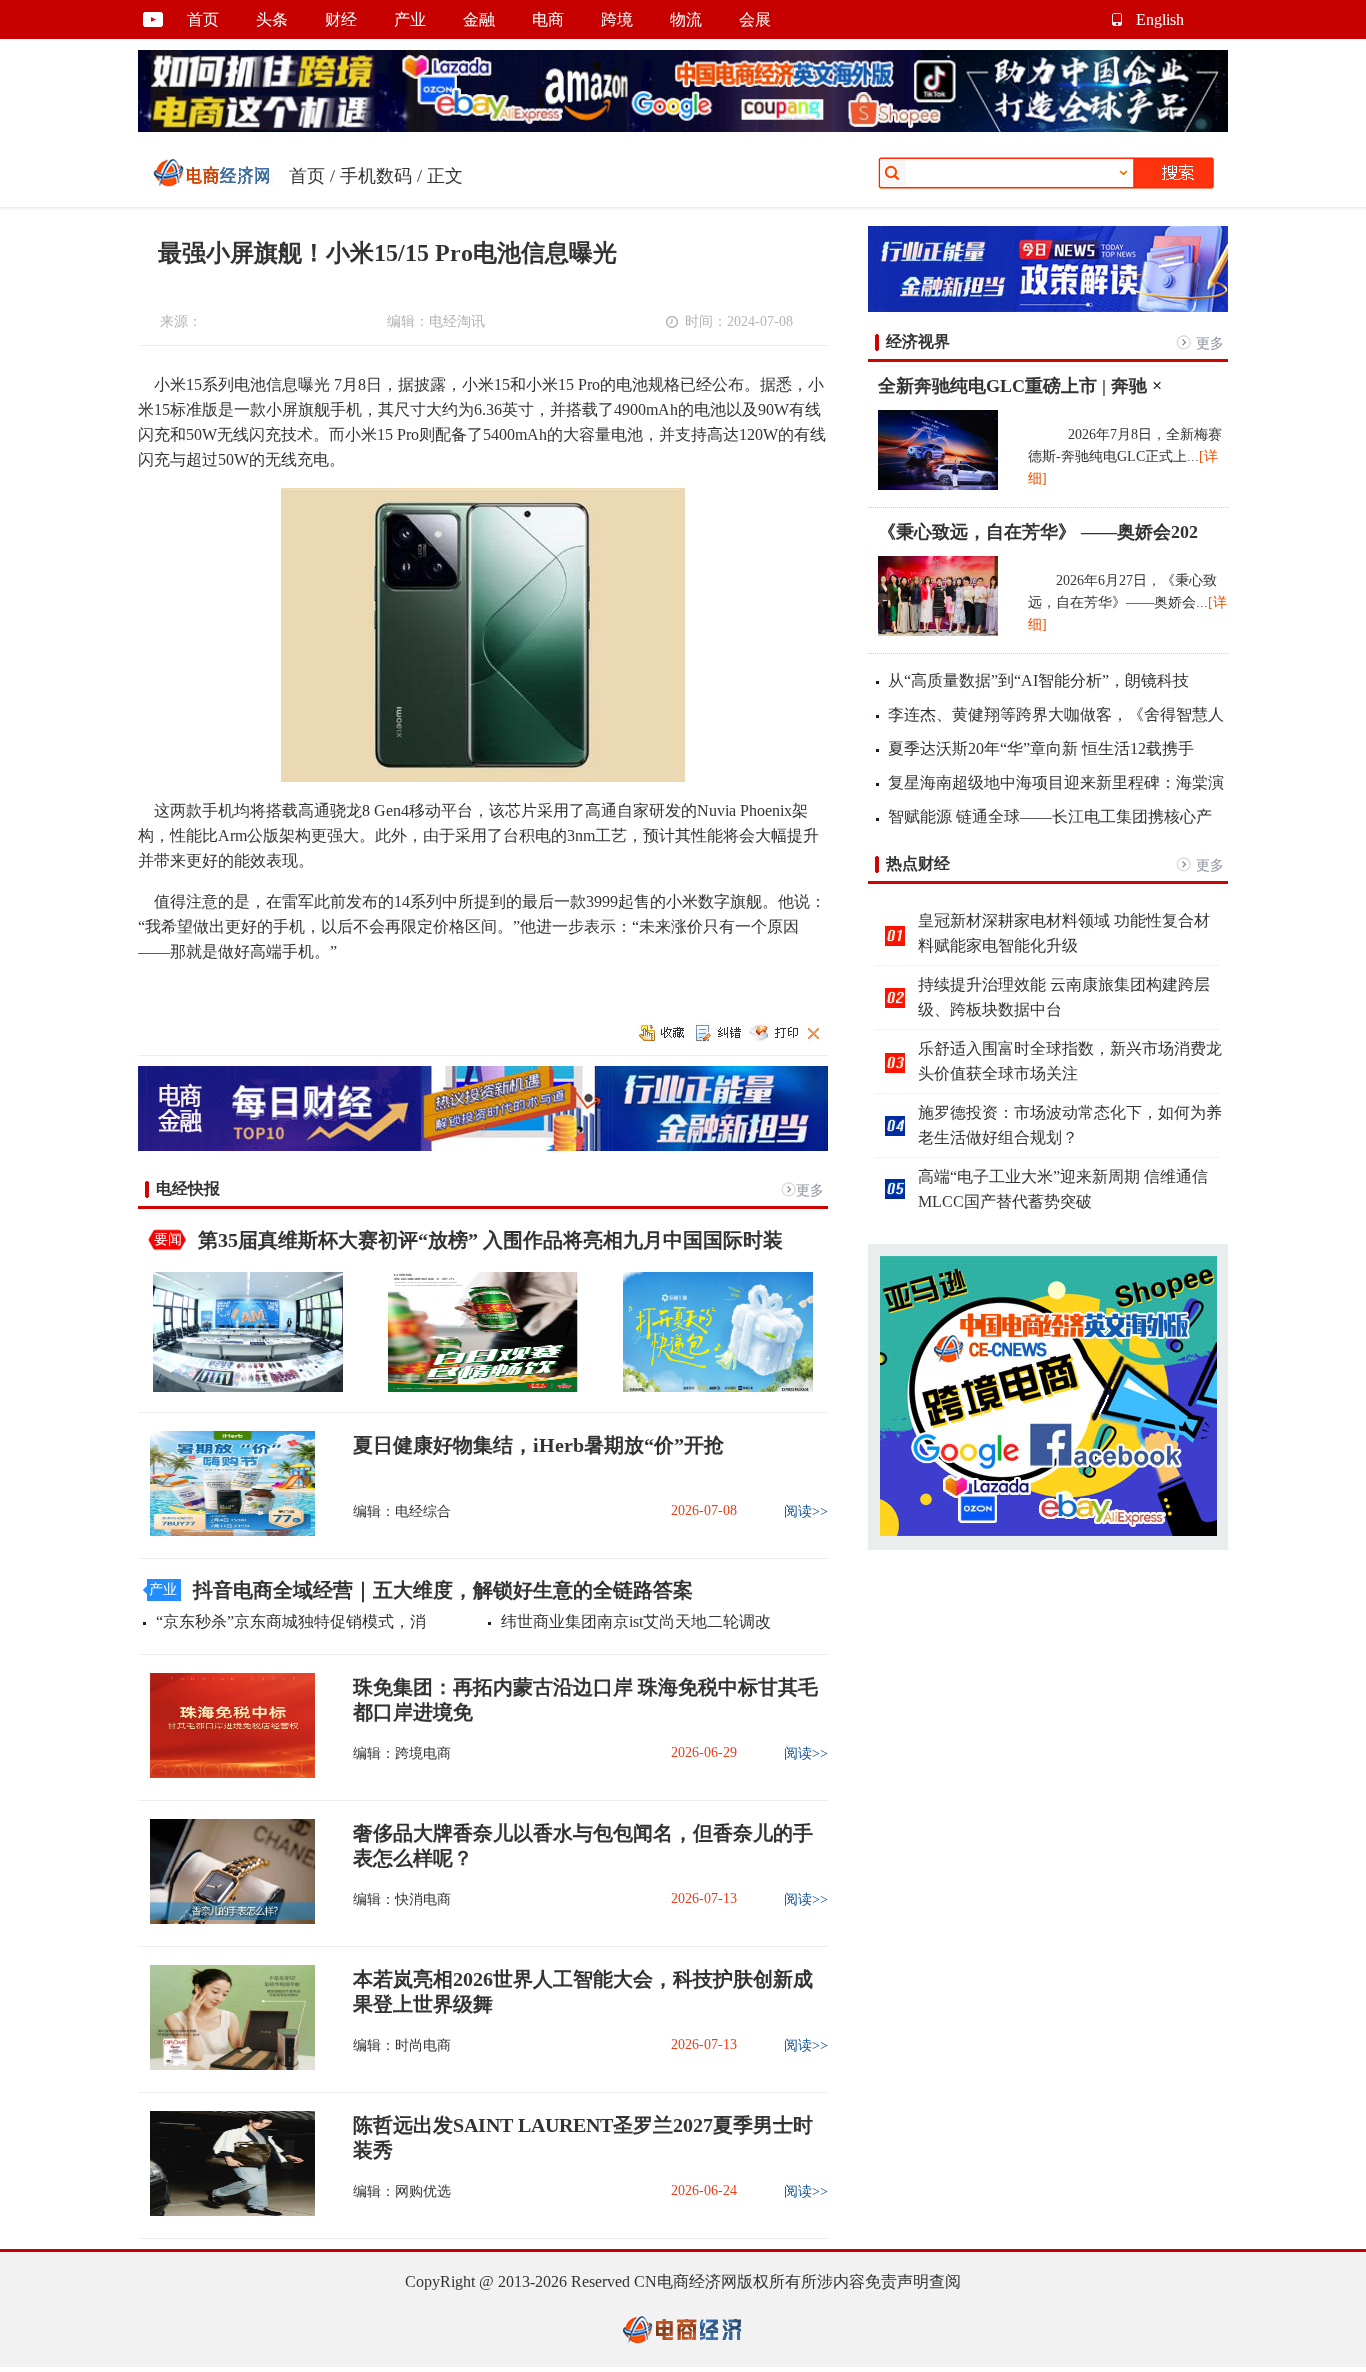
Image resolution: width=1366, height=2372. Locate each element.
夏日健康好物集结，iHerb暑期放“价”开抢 (538, 1445)
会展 (755, 19)
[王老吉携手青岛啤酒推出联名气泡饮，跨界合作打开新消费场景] (483, 1387)
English (1160, 19)
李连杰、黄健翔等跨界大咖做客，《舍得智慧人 (1056, 714)
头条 (272, 19)
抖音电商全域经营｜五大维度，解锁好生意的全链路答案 (443, 1590)
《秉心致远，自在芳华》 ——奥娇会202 (1038, 532)
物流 (686, 19)
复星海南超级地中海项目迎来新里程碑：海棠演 (1056, 782)
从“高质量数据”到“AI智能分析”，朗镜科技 (1038, 680)
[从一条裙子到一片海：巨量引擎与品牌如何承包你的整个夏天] (718, 1387)
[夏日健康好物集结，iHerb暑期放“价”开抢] (226, 1531)
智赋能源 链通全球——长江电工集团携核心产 (1050, 816)
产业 (410, 19)
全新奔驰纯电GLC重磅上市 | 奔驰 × (1020, 386)
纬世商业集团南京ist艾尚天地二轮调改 (636, 1621)
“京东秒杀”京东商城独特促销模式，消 (291, 1621)
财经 (341, 19)
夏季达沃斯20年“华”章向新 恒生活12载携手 (1041, 748)
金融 (479, 19)
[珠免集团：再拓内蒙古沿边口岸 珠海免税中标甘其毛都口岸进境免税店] (226, 1773)
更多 (810, 1190)
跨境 (617, 19)
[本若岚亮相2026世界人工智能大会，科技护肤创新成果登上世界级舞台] (226, 2065)
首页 (203, 19)
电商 (548, 19)
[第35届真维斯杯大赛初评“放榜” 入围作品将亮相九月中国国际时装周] (248, 1387)
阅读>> (806, 1511)
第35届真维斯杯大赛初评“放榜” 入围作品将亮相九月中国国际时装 (490, 1240)
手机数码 (376, 176)
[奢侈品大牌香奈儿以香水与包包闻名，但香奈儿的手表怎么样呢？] (226, 1919)
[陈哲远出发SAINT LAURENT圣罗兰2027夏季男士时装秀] (226, 2211)
